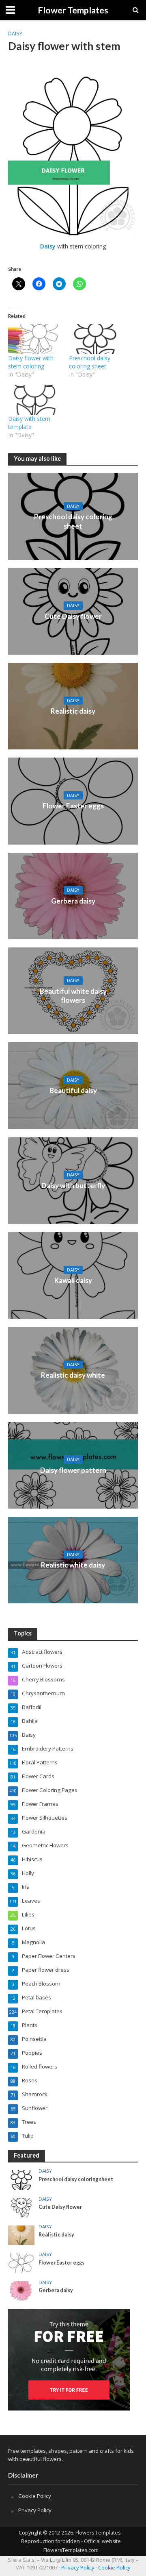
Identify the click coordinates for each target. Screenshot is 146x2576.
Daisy (15, 34)
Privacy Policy (35, 2510)
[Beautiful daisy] (73, 1085)
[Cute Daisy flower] (73, 610)
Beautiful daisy (73, 1090)
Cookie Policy (35, 2496)
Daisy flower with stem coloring (31, 362)
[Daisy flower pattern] (73, 1464)
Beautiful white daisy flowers (73, 996)
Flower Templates (73, 10)
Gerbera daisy (73, 901)
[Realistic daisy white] (73, 1370)
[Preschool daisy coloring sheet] (95, 339)
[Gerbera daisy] (73, 895)
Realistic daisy (73, 711)
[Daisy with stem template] (34, 400)
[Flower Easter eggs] (73, 800)
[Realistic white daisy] (73, 1559)
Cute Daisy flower (73, 616)
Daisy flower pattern (73, 1470)
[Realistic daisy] (73, 706)
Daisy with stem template (29, 423)
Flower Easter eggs (73, 806)
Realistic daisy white (73, 1375)
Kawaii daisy (73, 1280)
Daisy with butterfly (73, 1186)
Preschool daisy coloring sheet (90, 362)
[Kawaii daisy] (73, 1275)
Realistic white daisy (73, 1565)
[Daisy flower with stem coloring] (34, 339)
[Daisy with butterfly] (73, 1180)
